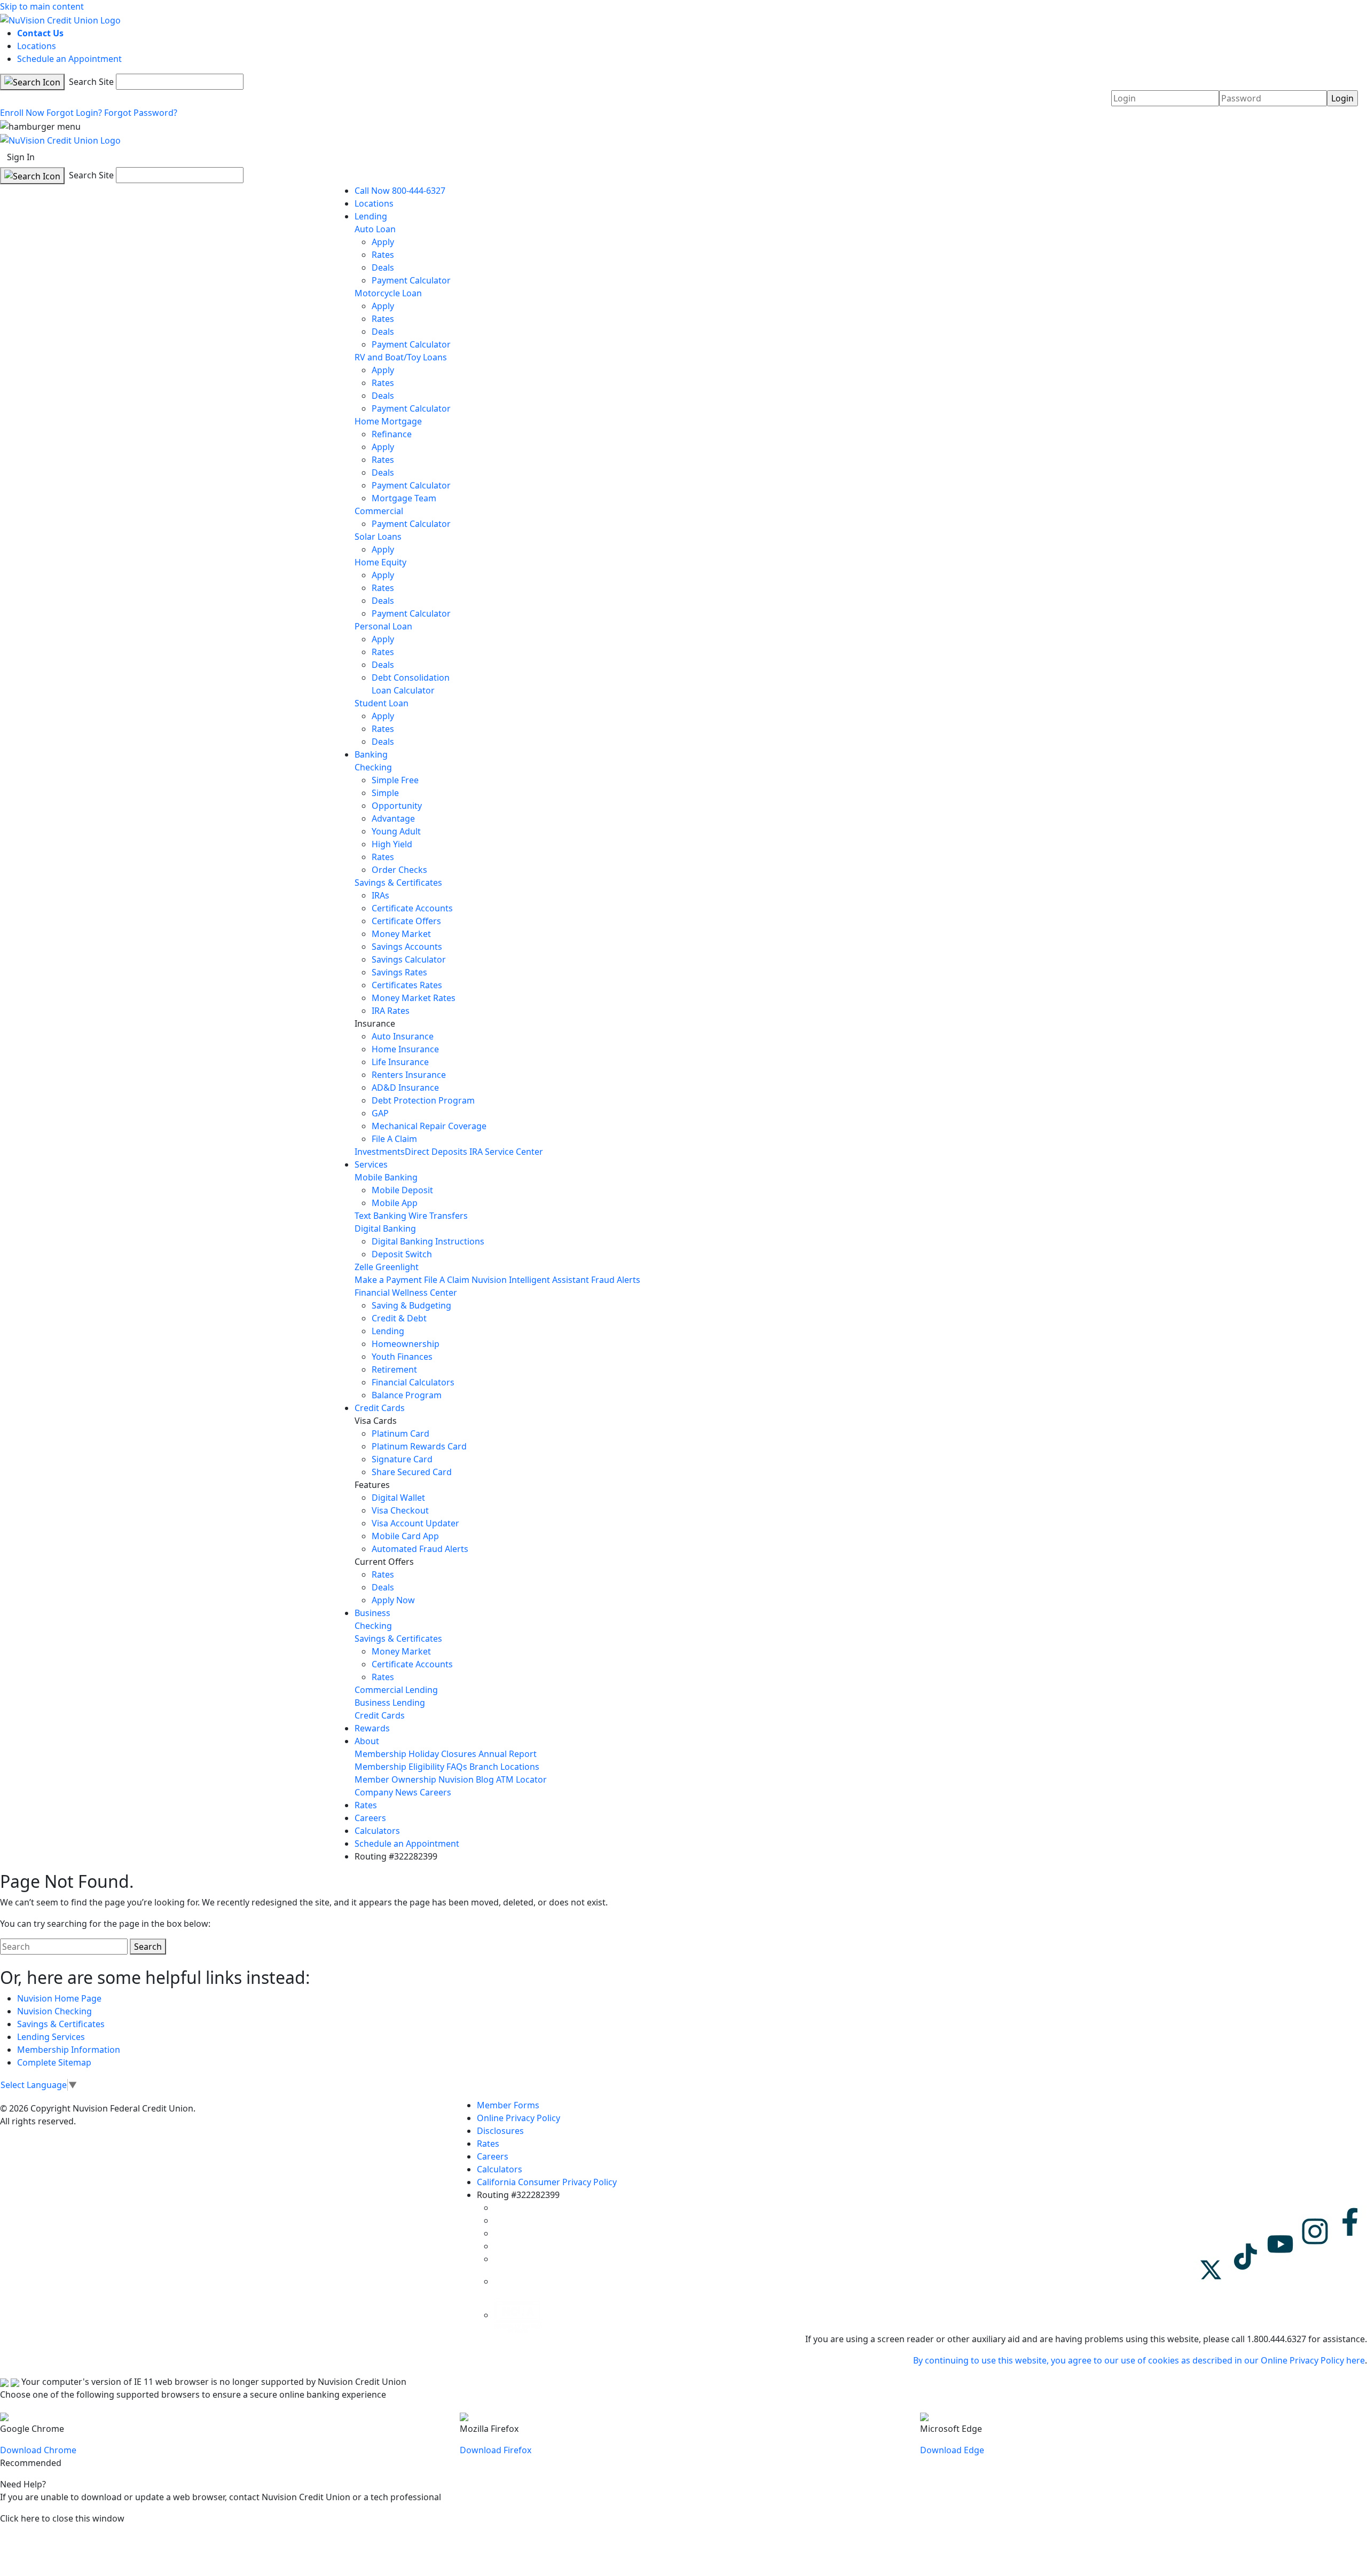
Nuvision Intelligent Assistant (530, 1280)
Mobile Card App (405, 1536)
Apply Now (393, 1600)
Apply (383, 242)
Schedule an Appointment (69, 59)
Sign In (21, 157)
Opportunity (397, 806)
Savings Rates (399, 972)
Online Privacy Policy (518, 2118)
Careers (435, 1792)
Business (372, 1613)
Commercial (379, 511)
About (367, 1741)
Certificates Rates (407, 985)
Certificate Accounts (412, 908)
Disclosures (500, 2131)
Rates (383, 255)
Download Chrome (38, 2450)
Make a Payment (388, 1280)
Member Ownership (395, 1779)
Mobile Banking (386, 1177)
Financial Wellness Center (406, 1293)
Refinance (392, 434)
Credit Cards (380, 1408)
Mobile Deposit (402, 1190)
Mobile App (395, 1203)
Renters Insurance (409, 1075)
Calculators (377, 1831)
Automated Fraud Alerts (421, 1549)
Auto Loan (375, 229)
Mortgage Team (404, 498)
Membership (380, 1754)
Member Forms (508, 2105)
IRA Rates (391, 1011)
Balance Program (407, 1395)
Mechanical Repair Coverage (429, 1126)
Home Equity (380, 562)
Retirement (394, 1369)
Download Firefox (496, 2450)
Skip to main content (42, 6)
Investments (380, 1152)
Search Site (90, 82)
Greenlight (397, 1267)
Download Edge (952, 2450)
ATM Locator (521, 1779)
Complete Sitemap (54, 2062)
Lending (371, 216)
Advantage (393, 818)
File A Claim (394, 1139)
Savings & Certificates (398, 883)
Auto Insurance (403, 1036)
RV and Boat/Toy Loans (401, 357)
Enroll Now (22, 113)
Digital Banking (385, 1228)
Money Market (401, 934)
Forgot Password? (141, 113)
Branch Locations (504, 1767)
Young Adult (396, 831)
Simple (385, 793)
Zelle (364, 1267)
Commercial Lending (396, 1690)
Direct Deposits (436, 1152)
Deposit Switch (402, 1254)
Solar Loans (378, 537)
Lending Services (51, 2037)
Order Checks (399, 870)
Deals (383, 267)
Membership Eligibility (399, 1767)
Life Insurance (400, 1062)
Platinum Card (400, 1433)
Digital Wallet (398, 1498)
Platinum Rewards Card (419, 1446)
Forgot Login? (74, 113)
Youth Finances (402, 1357)
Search (148, 1947)
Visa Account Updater (415, 1523)
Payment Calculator (411, 280)
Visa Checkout (400, 1510)
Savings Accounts (407, 947)
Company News (386, 1792)
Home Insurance (405, 1049)
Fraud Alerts (616, 1280)
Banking (371, 754)
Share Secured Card (412, 1472)
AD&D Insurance (405, 1088)
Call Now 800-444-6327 (400, 191)
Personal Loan (383, 626)
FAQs (457, 1767)
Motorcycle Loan (388, 293)
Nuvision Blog (466, 1779)
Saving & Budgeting (411, 1305)
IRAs (380, 895)
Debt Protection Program (423, 1100)
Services (371, 1164)
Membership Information (69, 2050)
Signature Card (402, 1459)
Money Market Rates (414, 998)
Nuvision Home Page (59, 1998)
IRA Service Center (506, 1152)
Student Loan (382, 703)
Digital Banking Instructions (428, 1241)
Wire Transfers (438, 1216)
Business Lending (390, 1703)
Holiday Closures (442, 1754)
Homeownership (406, 1344)
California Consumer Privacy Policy (547, 2182)
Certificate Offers (406, 921)
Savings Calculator (409, 959)
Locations (37, 46)
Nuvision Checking (54, 2011)
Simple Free (395, 780)
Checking (373, 767)
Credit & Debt (399, 1318)
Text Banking (380, 1216)
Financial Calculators (413, 1382)
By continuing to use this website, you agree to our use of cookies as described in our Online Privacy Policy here (1139, 2360)
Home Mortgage (388, 421)
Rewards (372, 1728)
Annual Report (508, 1754)
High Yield (392, 844)
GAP (380, 1113)
